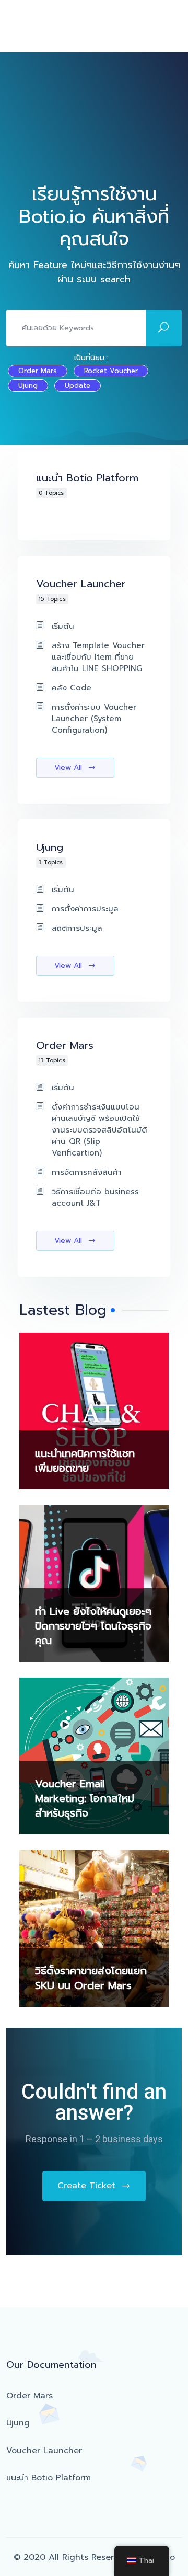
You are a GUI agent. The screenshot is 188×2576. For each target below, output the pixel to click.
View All (69, 767)
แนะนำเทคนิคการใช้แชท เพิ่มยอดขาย (85, 1461)
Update (78, 385)
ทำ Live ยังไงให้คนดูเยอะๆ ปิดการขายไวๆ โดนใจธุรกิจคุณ (93, 1626)
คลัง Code (72, 688)
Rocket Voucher (111, 371)
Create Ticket (88, 2186)
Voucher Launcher (44, 2451)
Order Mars (38, 371)
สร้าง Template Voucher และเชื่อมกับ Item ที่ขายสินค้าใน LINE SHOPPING (98, 657)
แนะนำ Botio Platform (49, 2478)
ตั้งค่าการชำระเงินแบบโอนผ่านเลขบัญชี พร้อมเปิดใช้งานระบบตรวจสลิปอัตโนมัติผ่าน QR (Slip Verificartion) (99, 1130)
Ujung (28, 385)
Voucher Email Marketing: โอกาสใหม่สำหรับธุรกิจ (85, 1798)
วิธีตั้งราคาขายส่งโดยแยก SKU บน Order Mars (91, 1978)
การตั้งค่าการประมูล (85, 909)
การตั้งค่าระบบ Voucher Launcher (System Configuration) (94, 719)
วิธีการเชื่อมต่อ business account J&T (95, 1197)
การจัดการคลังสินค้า (87, 1172)
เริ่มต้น (63, 626)
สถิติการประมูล (77, 928)
